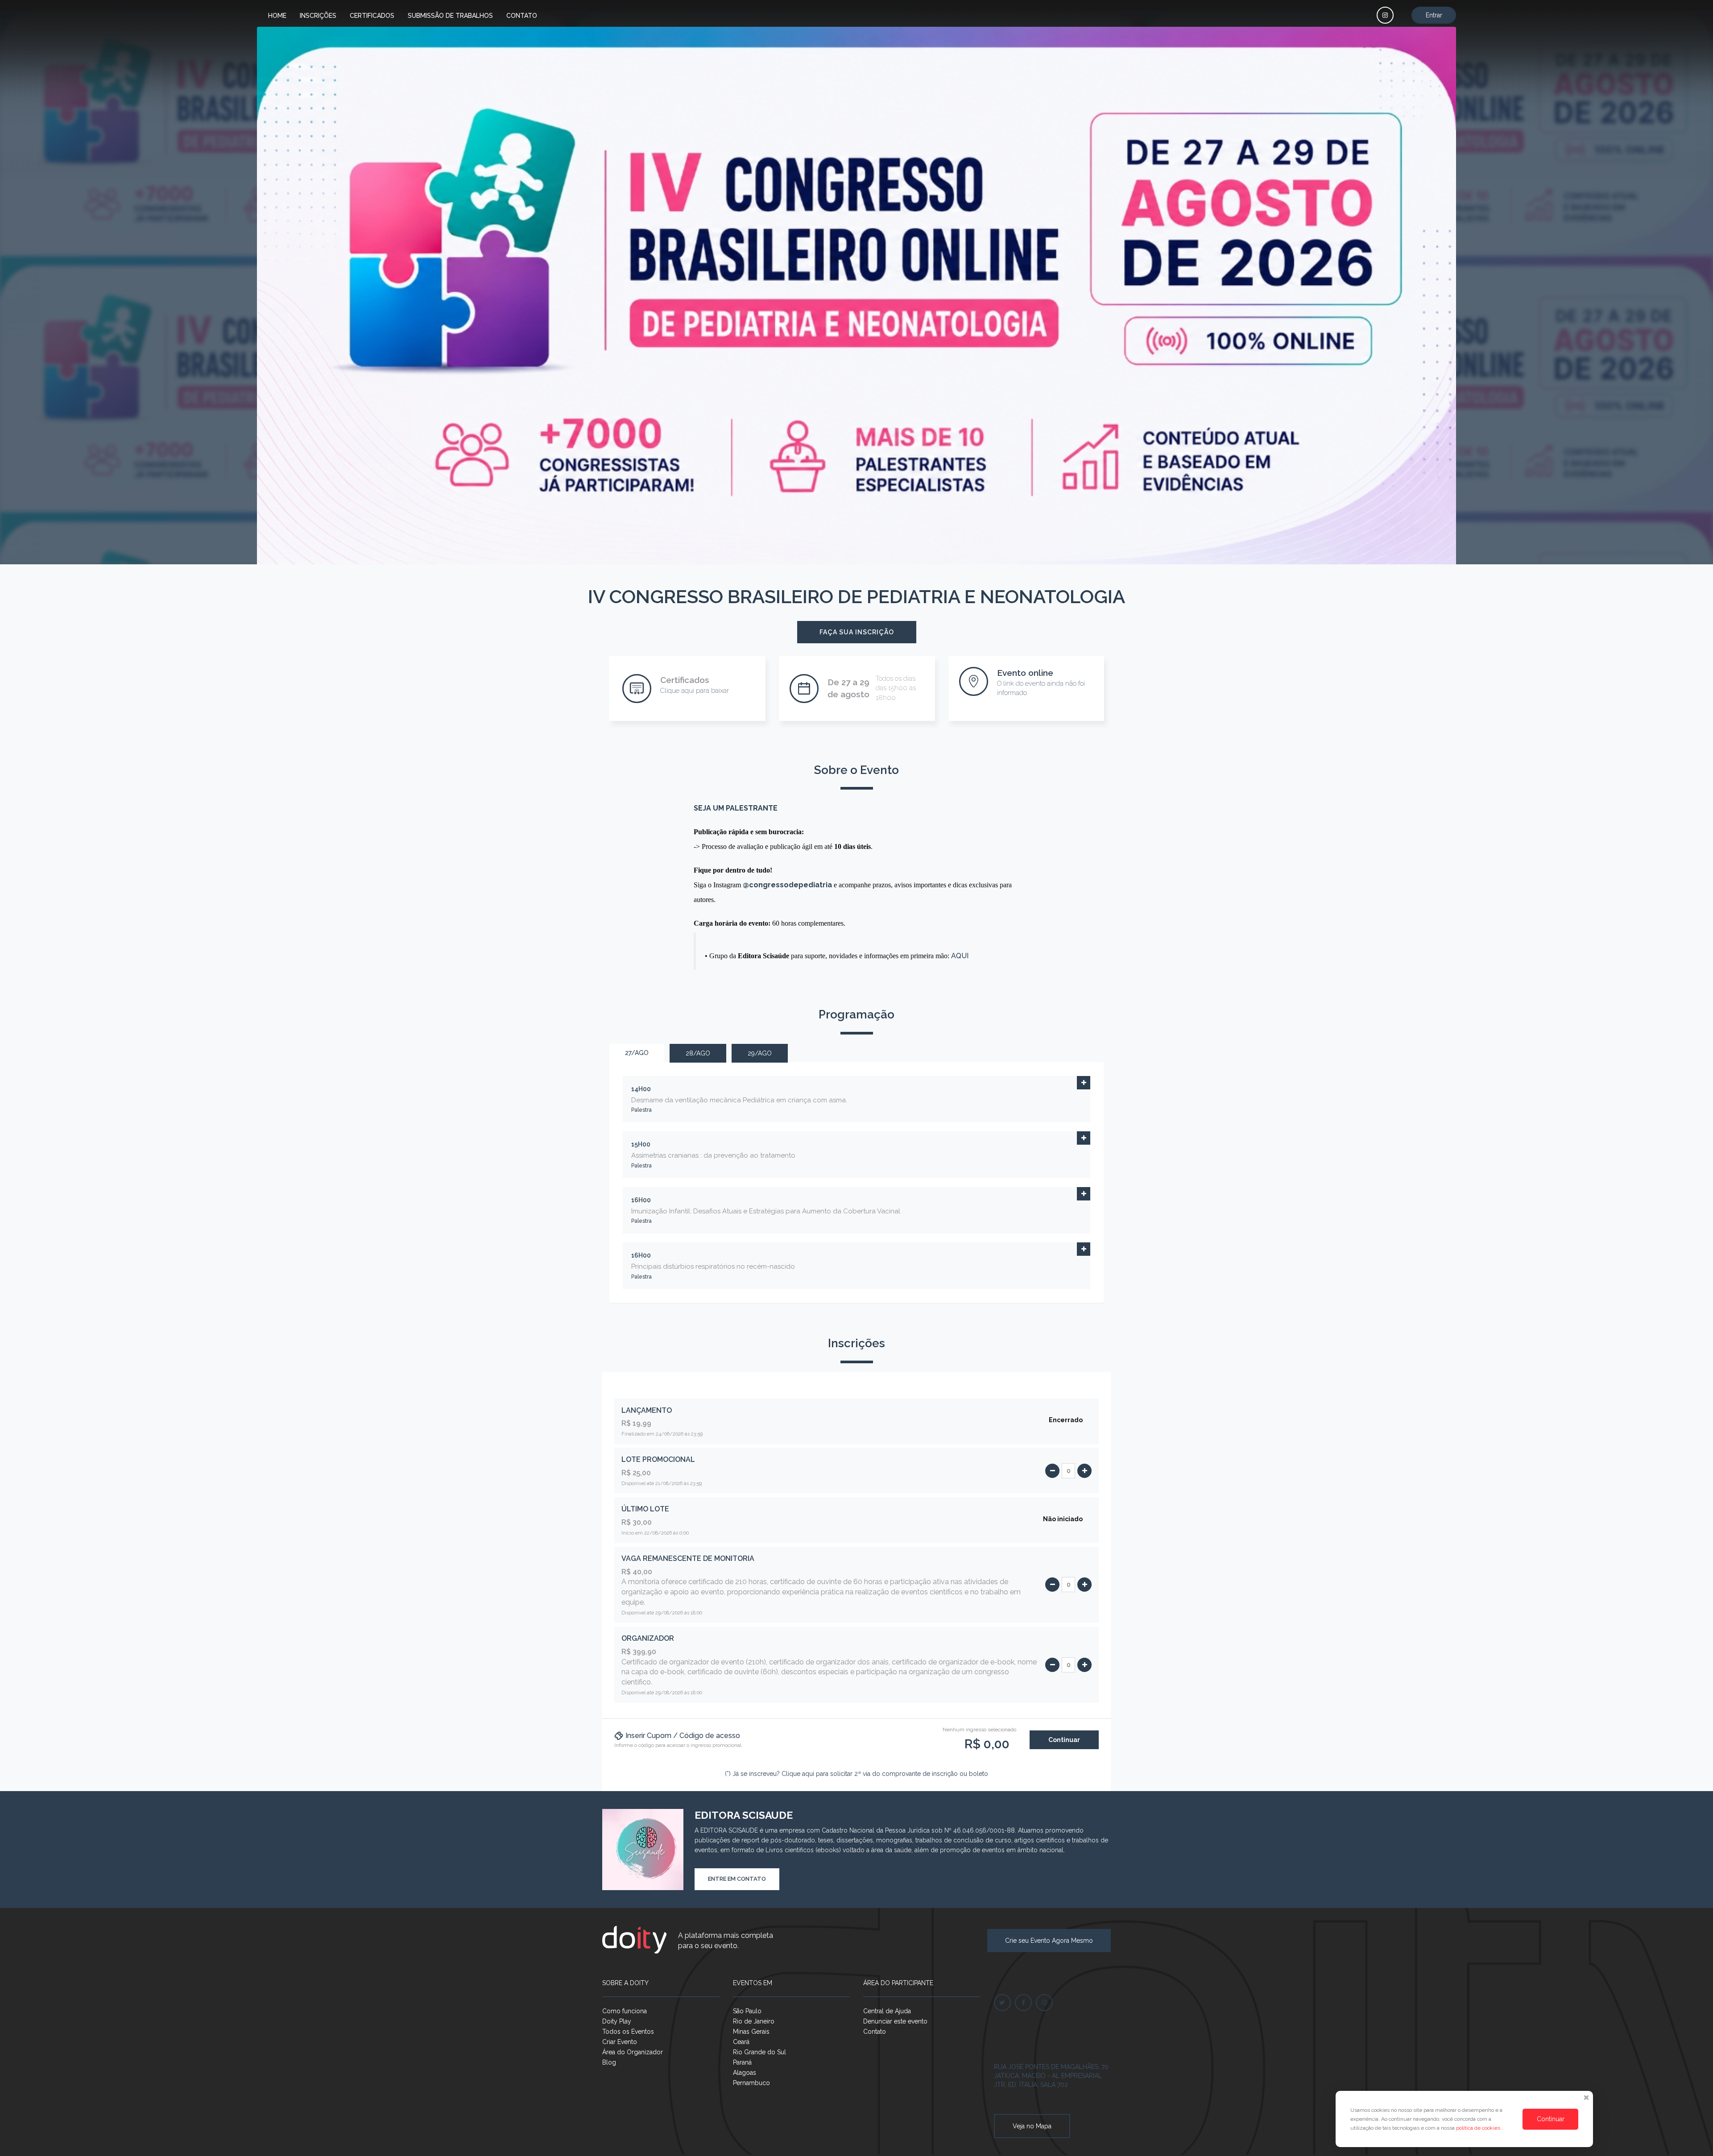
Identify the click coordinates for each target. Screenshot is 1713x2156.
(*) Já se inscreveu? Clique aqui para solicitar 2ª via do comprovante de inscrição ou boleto (856, 1774)
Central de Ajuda (887, 2011)
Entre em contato (737, 1879)
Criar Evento (620, 2042)
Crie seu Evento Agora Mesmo (1049, 1941)
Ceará (741, 2042)
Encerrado (1066, 1420)
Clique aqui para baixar (695, 691)
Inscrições (318, 16)
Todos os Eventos (628, 2032)
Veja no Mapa (1032, 2126)
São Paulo (747, 2011)
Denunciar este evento (895, 2021)
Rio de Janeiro (754, 2021)
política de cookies (1479, 2128)
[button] (1084, 1083)
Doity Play (617, 2021)
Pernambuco (751, 2083)
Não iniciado (1063, 1519)
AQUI (960, 956)
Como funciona (625, 2011)
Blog (609, 2062)
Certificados (372, 16)
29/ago (760, 1053)
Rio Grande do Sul (759, 2052)
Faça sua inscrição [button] (857, 632)
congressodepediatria (790, 885)
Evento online (1025, 673)
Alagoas (745, 2073)
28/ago (698, 1053)
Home (277, 16)
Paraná (742, 2062)
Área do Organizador (633, 2052)
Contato (522, 16)
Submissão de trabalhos (450, 16)
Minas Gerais (751, 2032)
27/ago (637, 1053)
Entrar (1434, 15)
